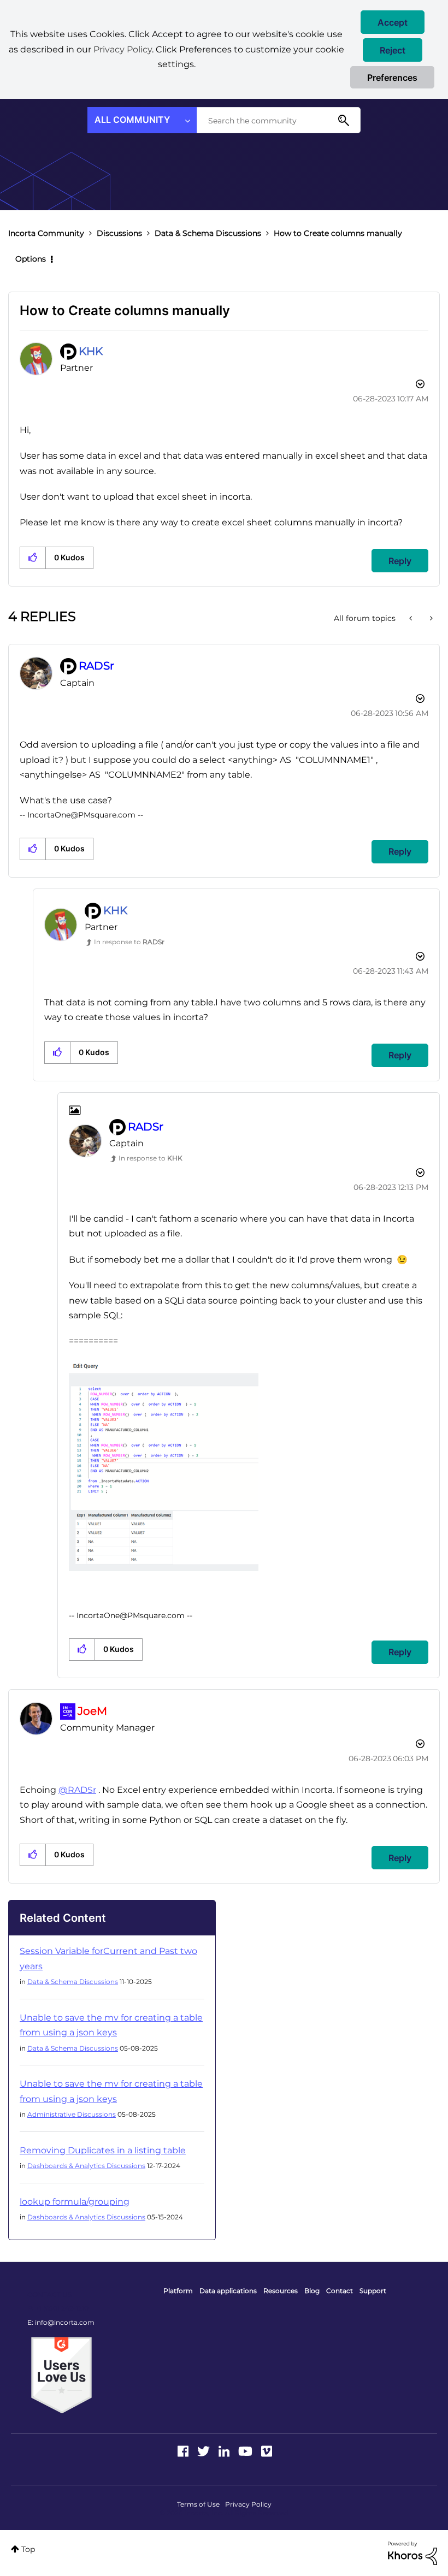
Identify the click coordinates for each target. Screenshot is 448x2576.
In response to (129, 942)
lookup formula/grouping (75, 2202)
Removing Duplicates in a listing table (103, 2150)
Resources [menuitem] (281, 2291)
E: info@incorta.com (61, 2322)
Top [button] (28, 2549)
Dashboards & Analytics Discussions (86, 2166)
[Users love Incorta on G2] (61, 2374)
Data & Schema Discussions (208, 233)
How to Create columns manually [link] (338, 233)
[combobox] (279, 120)
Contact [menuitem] (340, 2291)
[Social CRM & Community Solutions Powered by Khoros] (412, 2553)
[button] (393, 22)
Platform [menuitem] (178, 2291)
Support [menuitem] (373, 2291)
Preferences (392, 78)
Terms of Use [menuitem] (198, 2504)
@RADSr (77, 1790)
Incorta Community (46, 233)
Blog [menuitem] (312, 2291)
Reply (400, 561)
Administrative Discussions (72, 2114)
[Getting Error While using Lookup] (412, 618)
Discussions (119, 233)
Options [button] (31, 259)
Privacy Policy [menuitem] (248, 2504)
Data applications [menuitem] (228, 2291)
